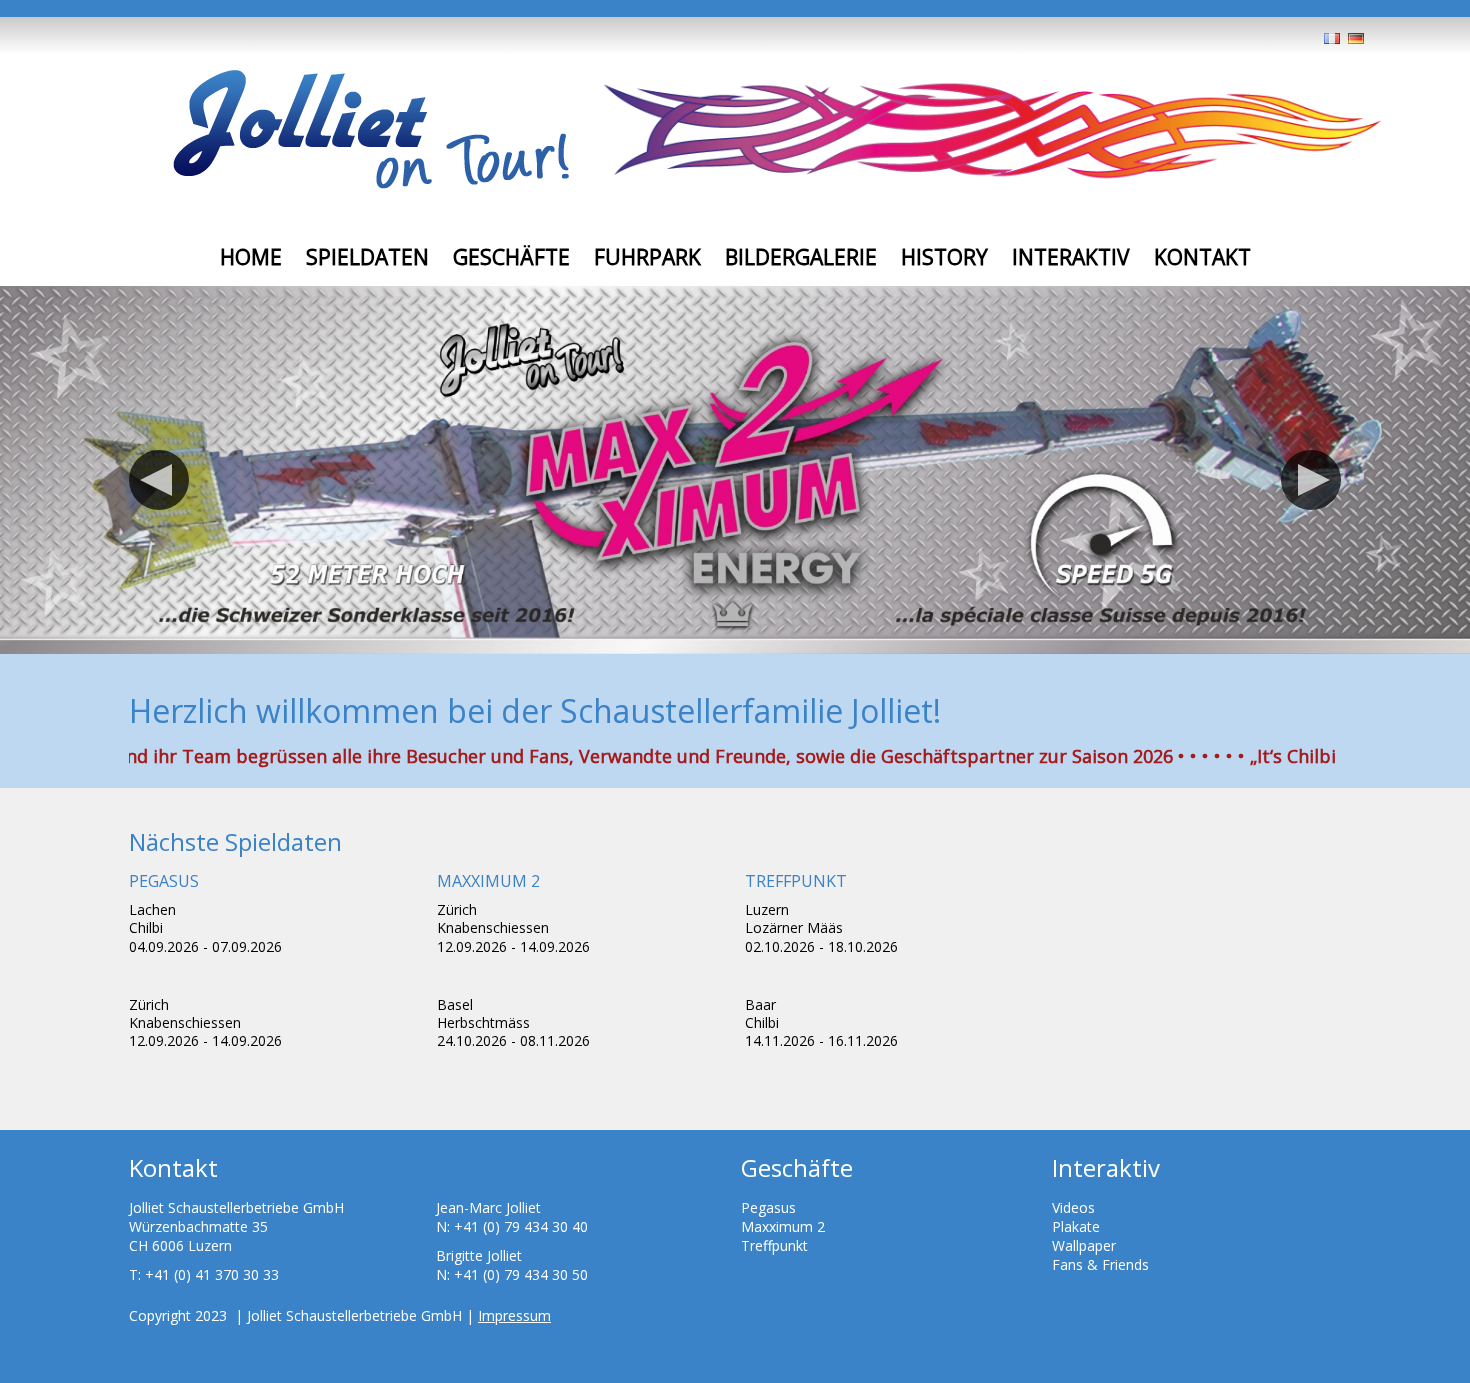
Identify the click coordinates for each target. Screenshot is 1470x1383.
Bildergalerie (801, 257)
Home (251, 257)
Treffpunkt (774, 1245)
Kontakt (1202, 257)
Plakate (1076, 1226)
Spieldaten (367, 257)
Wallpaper (1084, 1245)
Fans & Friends (1100, 1264)
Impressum (514, 1315)
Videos (1073, 1207)
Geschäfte (511, 257)
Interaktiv (1071, 257)
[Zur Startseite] (371, 131)
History (944, 257)
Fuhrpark (647, 257)
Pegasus (768, 1207)
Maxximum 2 (783, 1226)
